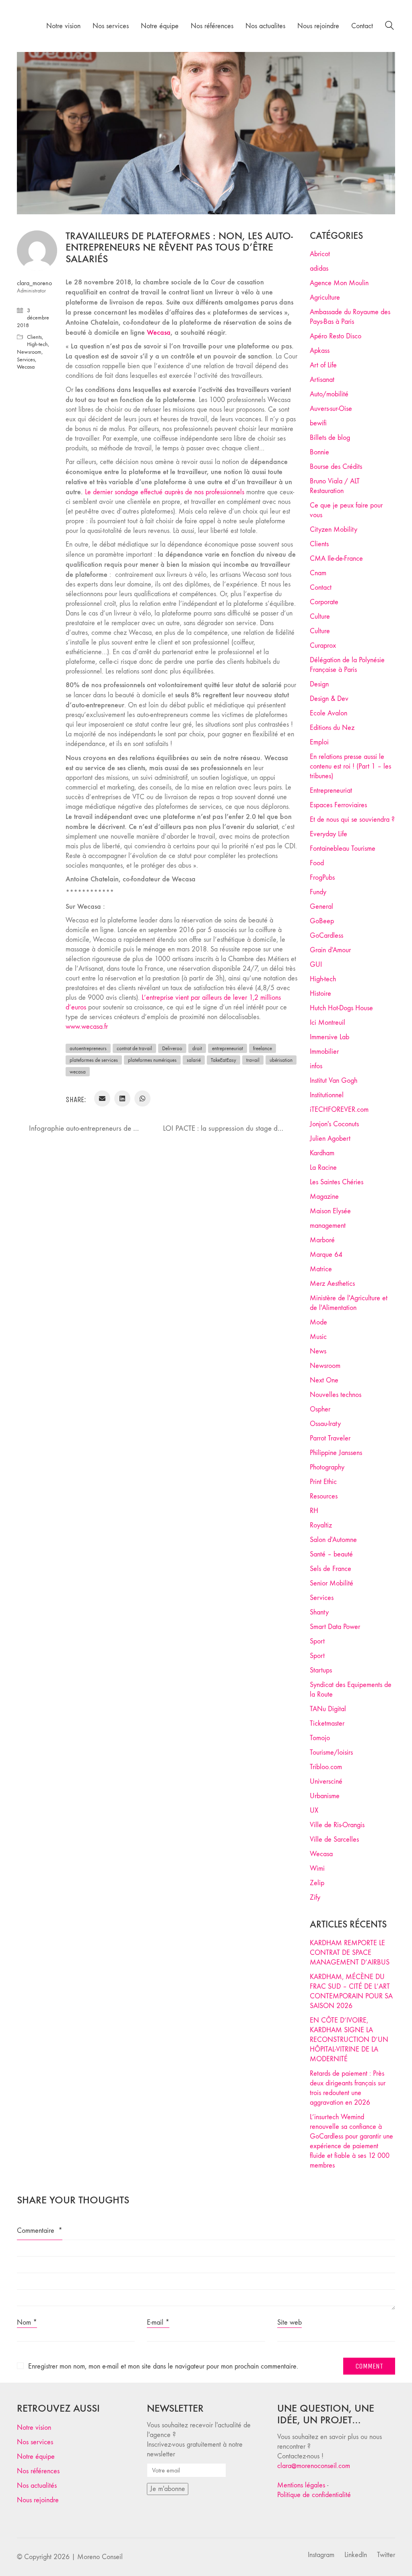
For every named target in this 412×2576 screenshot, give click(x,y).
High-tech (37, 344)
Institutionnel (327, 1095)
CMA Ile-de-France (336, 559)
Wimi (317, 1868)
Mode (318, 1322)
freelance (263, 1048)
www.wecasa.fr (87, 1027)
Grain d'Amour (330, 950)
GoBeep (322, 921)
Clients (34, 337)
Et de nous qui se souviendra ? (352, 820)
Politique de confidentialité (314, 2495)
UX (314, 1810)
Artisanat (322, 380)
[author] (37, 251)
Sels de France (331, 1569)
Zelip (317, 1883)
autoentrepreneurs (88, 1048)
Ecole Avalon (329, 713)
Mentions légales (301, 2485)
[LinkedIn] (122, 1098)
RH (314, 1511)
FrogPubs (322, 878)
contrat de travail (134, 1048)
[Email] (102, 1098)
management (328, 1226)
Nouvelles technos (336, 1395)
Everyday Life (329, 834)
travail (253, 1060)
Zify (315, 1897)
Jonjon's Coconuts (334, 1124)
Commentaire (40, 2231)
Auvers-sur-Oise (331, 409)
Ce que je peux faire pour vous (346, 510)
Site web (289, 2322)
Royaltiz (321, 1525)
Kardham (322, 1153)
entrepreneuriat (228, 1048)
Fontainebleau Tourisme (343, 849)
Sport (317, 1641)
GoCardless (327, 936)
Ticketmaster (327, 1723)
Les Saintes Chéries (337, 1182)
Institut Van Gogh (334, 1081)
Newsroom (29, 352)
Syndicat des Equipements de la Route (351, 1690)
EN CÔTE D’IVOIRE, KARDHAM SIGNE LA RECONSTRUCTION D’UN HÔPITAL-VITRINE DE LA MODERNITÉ (349, 2040)
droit (197, 1048)
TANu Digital (328, 1709)
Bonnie (319, 452)
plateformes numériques (152, 1060)
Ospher (320, 1409)
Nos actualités (37, 2486)
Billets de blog (330, 438)
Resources (324, 1496)
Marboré (322, 1240)
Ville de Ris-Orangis (337, 1825)
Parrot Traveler (330, 1438)
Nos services (35, 2442)
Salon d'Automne (333, 1540)
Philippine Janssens (336, 1453)
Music (318, 1337)
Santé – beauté (331, 1554)
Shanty (319, 1612)
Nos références (38, 2471)
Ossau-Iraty (325, 1424)
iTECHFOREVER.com (339, 1110)
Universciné (326, 1781)
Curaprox (323, 646)
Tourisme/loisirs (331, 1752)
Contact (321, 588)
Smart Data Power (335, 1627)
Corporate (324, 602)
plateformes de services (94, 1060)
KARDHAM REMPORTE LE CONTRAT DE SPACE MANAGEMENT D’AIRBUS (350, 1953)
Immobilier (324, 1052)
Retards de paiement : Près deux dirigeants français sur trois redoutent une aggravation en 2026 (348, 2088)
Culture (320, 617)
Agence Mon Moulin (339, 283)
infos (316, 1066)
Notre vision (34, 2428)
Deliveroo (172, 1048)
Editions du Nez (332, 728)
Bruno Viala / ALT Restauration (335, 486)
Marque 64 (326, 1255)
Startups (321, 1670)
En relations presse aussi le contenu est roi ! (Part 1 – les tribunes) (350, 766)
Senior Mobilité (332, 1583)
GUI (316, 965)
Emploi (319, 742)
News (318, 1351)
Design (319, 684)
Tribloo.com (326, 1767)
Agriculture (325, 297)
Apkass (320, 351)
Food (317, 863)
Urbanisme (325, 1796)
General (321, 907)
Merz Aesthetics (332, 1284)
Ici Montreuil (328, 1023)
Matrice (321, 1269)
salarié (194, 1060)
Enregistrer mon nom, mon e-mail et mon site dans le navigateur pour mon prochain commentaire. (163, 2366)
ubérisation (281, 1060)
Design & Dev (329, 699)
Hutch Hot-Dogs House (341, 1008)
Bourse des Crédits (336, 467)
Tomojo (320, 1738)
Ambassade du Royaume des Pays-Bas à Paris (350, 317)
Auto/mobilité (329, 394)
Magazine (324, 1197)
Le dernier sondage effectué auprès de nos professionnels (165, 492)
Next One (324, 1380)
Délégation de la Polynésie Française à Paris (347, 665)
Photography (327, 1467)
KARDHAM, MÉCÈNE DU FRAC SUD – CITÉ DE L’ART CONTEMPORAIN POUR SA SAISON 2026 (351, 1991)
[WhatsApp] (142, 1098)
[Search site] (389, 27)
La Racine (323, 1168)
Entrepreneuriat (331, 791)
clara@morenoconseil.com (314, 2466)
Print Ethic (323, 1482)
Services (26, 360)
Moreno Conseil (100, 2557)
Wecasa (26, 367)
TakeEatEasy (224, 1060)
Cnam (318, 573)
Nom (27, 2322)
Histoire (320, 994)
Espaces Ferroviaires (338, 805)
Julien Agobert (330, 1139)
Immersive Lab (330, 1037)
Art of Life (323, 365)
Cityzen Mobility (334, 529)
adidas (319, 268)
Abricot (320, 254)
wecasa (78, 1072)
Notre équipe (36, 2457)
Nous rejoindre (38, 2500)
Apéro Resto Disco (336, 336)
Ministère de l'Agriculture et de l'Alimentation (349, 1303)
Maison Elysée (330, 1211)
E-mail (158, 2322)
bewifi (318, 423)
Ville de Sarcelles (334, 1839)
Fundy (318, 892)
